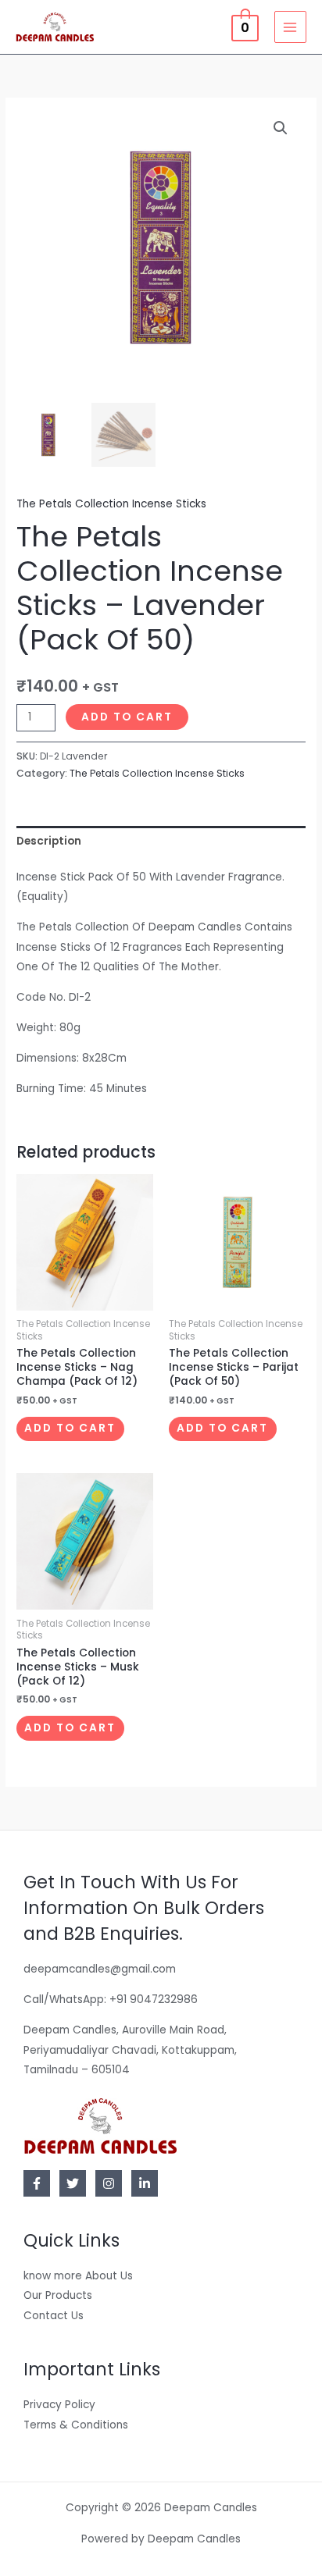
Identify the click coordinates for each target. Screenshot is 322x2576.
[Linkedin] (145, 2183)
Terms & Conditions (76, 2425)
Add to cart (127, 717)
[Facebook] (37, 2183)
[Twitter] (73, 2183)
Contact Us (54, 2316)
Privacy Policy (59, 2405)
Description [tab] (49, 841)
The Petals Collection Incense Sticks (111, 504)
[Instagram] (109, 2183)
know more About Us (78, 2276)
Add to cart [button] (70, 1428)
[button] (281, 128)
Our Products (58, 2295)
